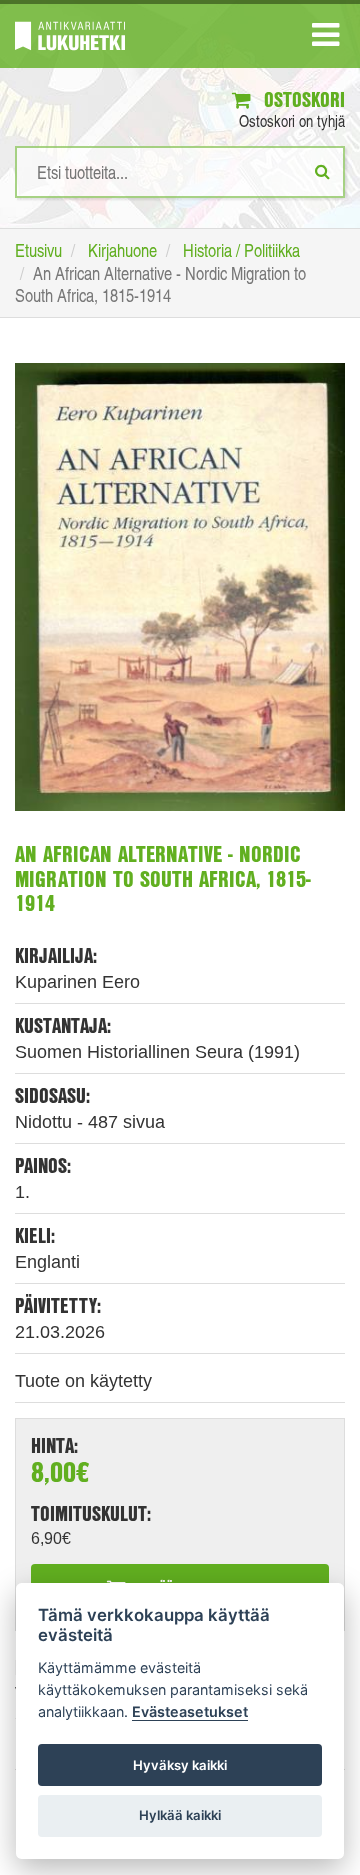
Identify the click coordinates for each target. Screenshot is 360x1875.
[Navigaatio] (325, 39)
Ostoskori (302, 99)
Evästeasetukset (190, 1711)
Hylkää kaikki (180, 1815)
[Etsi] (322, 171)
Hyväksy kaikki (180, 1765)
